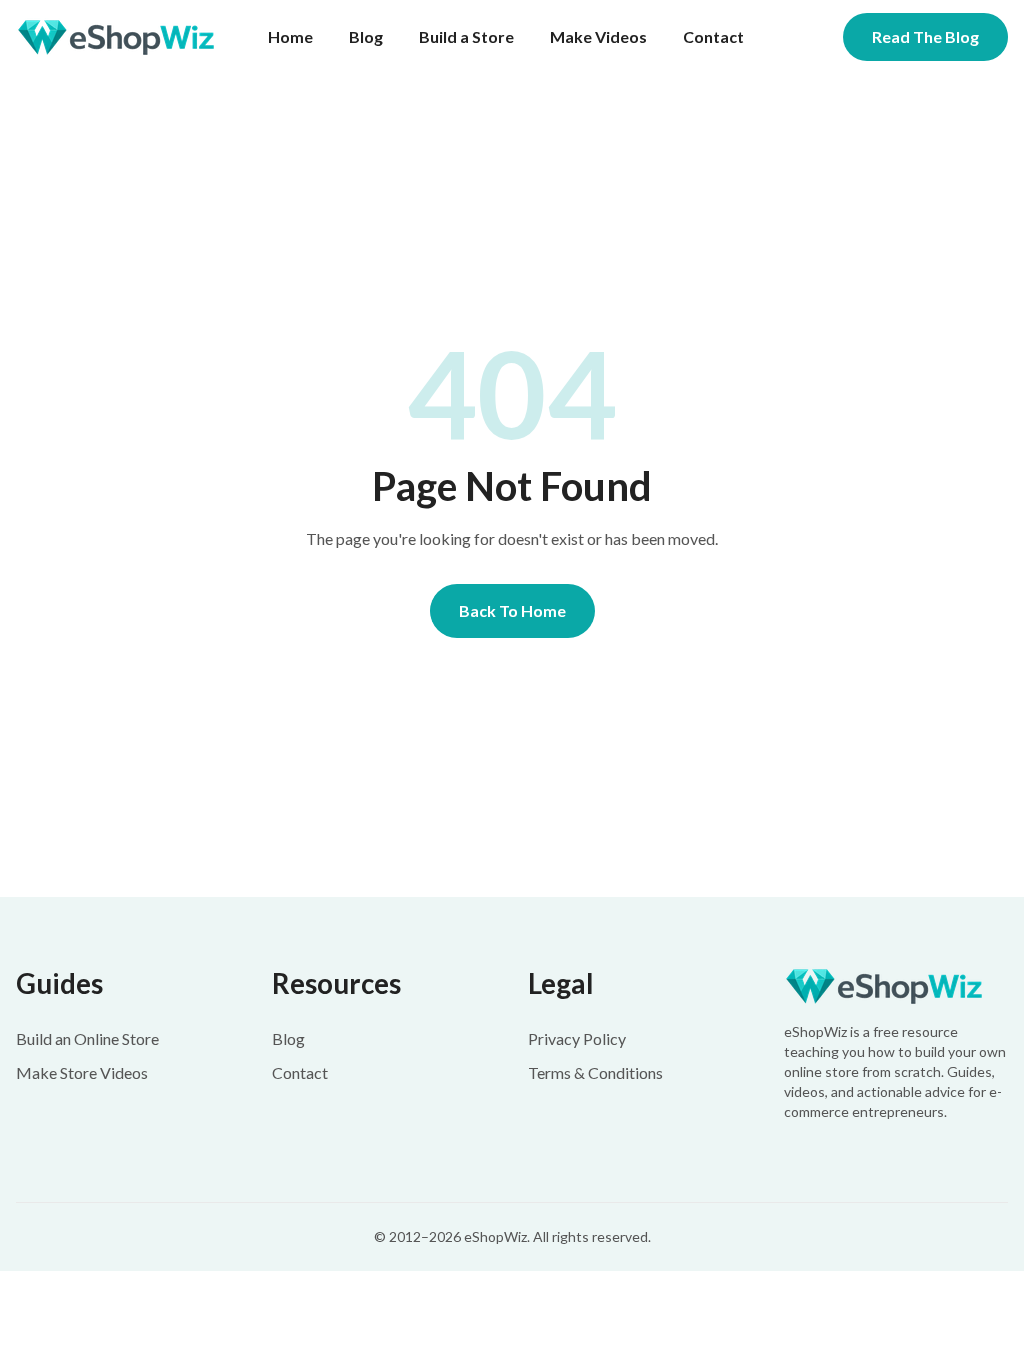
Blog (366, 36)
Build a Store (466, 36)
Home (290, 36)
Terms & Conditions (595, 1072)
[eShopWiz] (896, 986)
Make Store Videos (82, 1072)
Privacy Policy (577, 1038)
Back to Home (512, 610)
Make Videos (598, 36)
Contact (713, 36)
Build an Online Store (87, 1038)
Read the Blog (925, 36)
